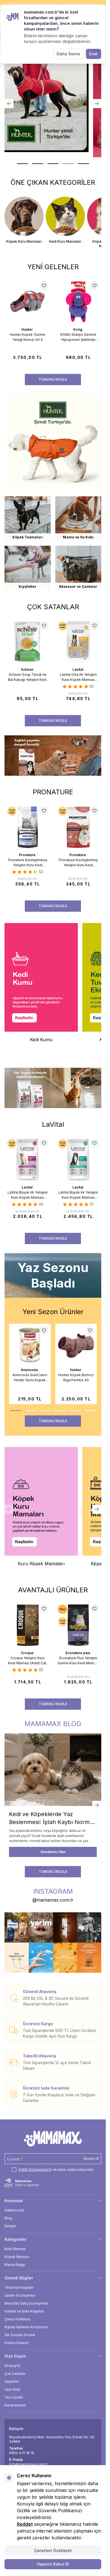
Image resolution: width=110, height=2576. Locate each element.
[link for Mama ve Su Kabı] (78, 519)
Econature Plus (78, 1653)
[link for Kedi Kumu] (41, 985)
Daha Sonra (68, 54)
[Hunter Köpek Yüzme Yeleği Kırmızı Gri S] (28, 302)
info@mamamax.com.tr (28, 2464)
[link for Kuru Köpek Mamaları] (41, 1509)
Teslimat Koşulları (19, 2287)
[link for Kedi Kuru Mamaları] (65, 220)
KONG (78, 329)
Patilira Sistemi (17, 2343)
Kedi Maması (15, 2249)
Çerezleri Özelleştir (53, 2550)
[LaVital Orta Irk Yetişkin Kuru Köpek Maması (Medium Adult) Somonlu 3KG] (78, 642)
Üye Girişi (12, 2389)
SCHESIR (28, 669)
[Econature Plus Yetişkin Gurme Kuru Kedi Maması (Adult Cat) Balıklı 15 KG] (78, 1625)
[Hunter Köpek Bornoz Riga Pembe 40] (76, 1345)
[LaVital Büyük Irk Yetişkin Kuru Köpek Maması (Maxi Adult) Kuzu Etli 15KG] (28, 1159)
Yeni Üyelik (14, 2397)
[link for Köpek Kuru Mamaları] (24, 220)
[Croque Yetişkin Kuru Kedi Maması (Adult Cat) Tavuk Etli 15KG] (28, 1625)
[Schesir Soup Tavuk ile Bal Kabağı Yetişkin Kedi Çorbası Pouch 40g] (28, 642)
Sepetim (12, 2381)
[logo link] (53, 2139)
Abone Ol (91, 2159)
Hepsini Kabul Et (53, 2564)
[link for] (53, 98)
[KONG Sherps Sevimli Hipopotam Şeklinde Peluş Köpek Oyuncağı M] (78, 302)
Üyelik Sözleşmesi (20, 2295)
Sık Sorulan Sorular (20, 2335)
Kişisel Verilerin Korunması (26, 2327)
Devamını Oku (53, 1852)
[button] (23, 164)
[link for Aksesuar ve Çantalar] (78, 568)
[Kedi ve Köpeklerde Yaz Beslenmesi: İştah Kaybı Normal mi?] (53, 1770)
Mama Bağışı (15, 2265)
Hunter (27, 329)
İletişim (10, 2226)
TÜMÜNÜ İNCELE (53, 379)
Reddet (25, 2524)
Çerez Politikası (17, 2319)
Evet (93, 54)
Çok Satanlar (15, 2374)
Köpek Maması (17, 2257)
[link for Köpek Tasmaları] (28, 519)
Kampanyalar (15, 2405)
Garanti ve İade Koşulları (24, 2311)
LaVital (78, 669)
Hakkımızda (14, 2210)
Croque (28, 1653)
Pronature (28, 855)
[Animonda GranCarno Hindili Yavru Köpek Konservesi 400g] (30, 1345)
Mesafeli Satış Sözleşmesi (26, 2303)
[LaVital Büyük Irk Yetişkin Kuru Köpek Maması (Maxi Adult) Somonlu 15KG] (78, 1159)
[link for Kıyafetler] (28, 568)
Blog (8, 2218)
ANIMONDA (30, 1370)
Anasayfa (12, 2366)
